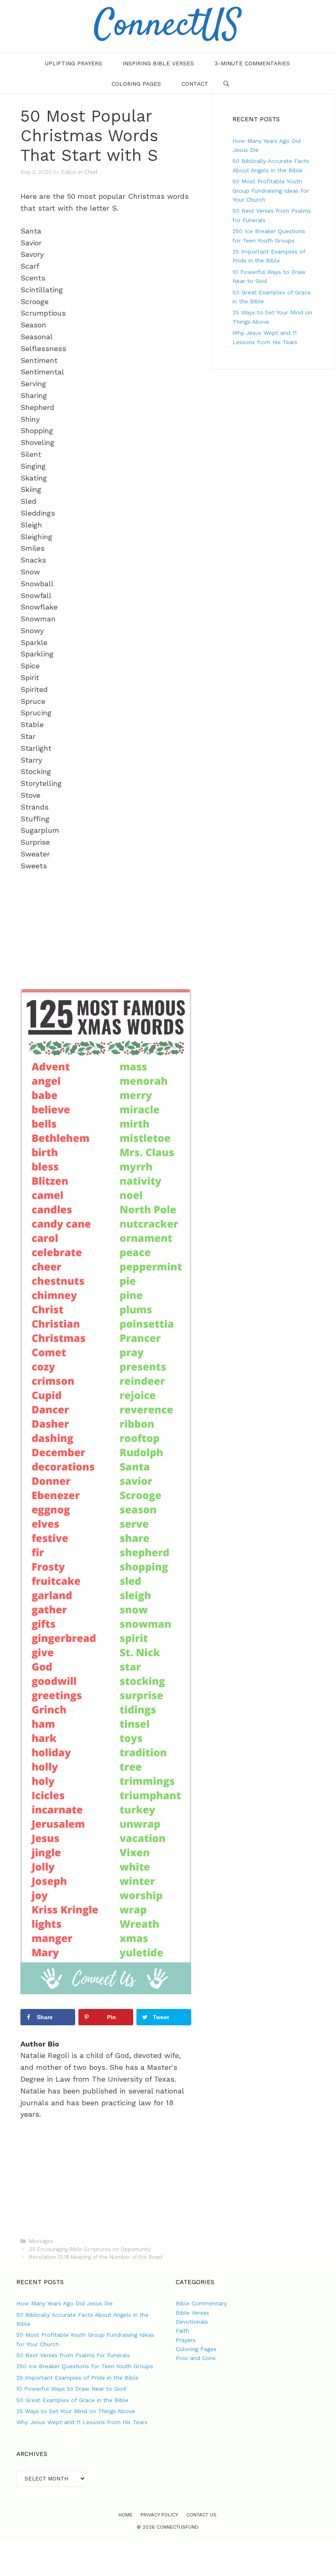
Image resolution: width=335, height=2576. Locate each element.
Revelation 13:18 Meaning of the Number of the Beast (96, 2257)
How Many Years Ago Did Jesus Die (65, 2303)
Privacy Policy (159, 2515)
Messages (41, 2241)
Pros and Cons (196, 2358)
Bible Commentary (201, 2303)
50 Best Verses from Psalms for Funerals (73, 2355)
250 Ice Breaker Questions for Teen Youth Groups (85, 2366)
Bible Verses (192, 2313)
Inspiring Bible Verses (158, 63)
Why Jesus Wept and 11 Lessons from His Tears (82, 2422)
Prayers (186, 2340)
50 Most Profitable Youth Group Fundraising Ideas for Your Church (271, 190)
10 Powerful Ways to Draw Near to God (71, 2389)
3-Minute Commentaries (252, 63)
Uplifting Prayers (74, 63)
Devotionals (192, 2322)
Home (125, 2515)
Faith (182, 2331)
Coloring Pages (136, 84)
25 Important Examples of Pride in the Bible (77, 2378)
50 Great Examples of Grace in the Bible (72, 2400)
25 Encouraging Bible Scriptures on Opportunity (90, 2249)
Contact (195, 84)
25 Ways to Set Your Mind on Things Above (76, 2411)
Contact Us (201, 2515)
